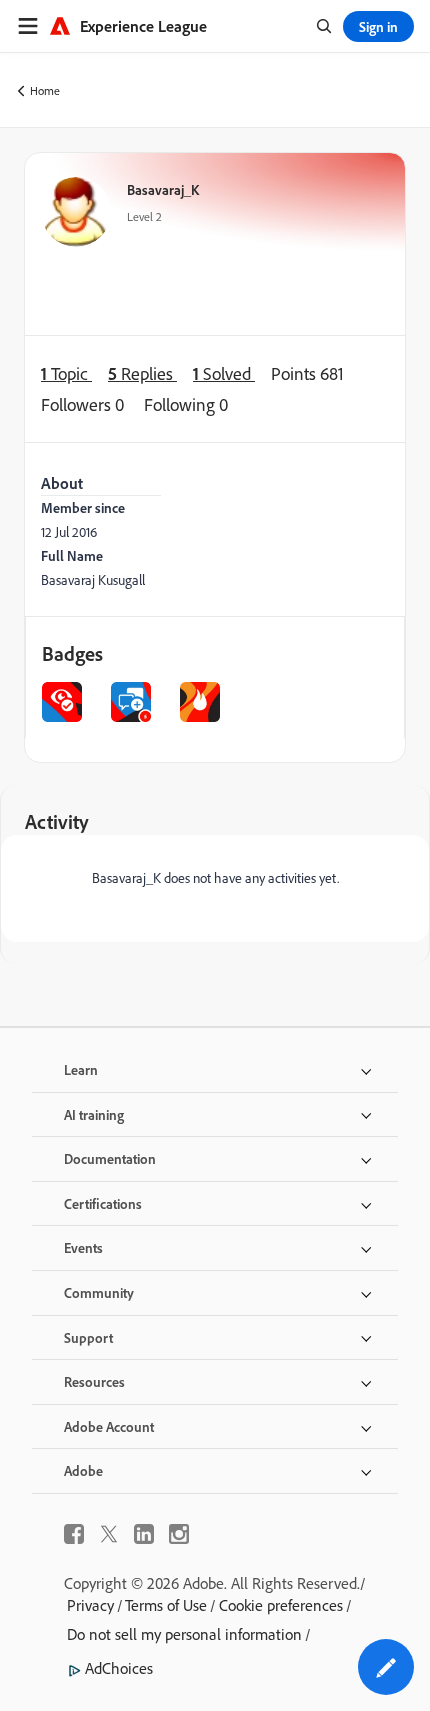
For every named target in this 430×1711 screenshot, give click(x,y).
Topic (66, 373)
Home (45, 90)
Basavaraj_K (163, 189)
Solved (224, 373)
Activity (57, 821)
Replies (142, 373)
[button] (386, 1667)
